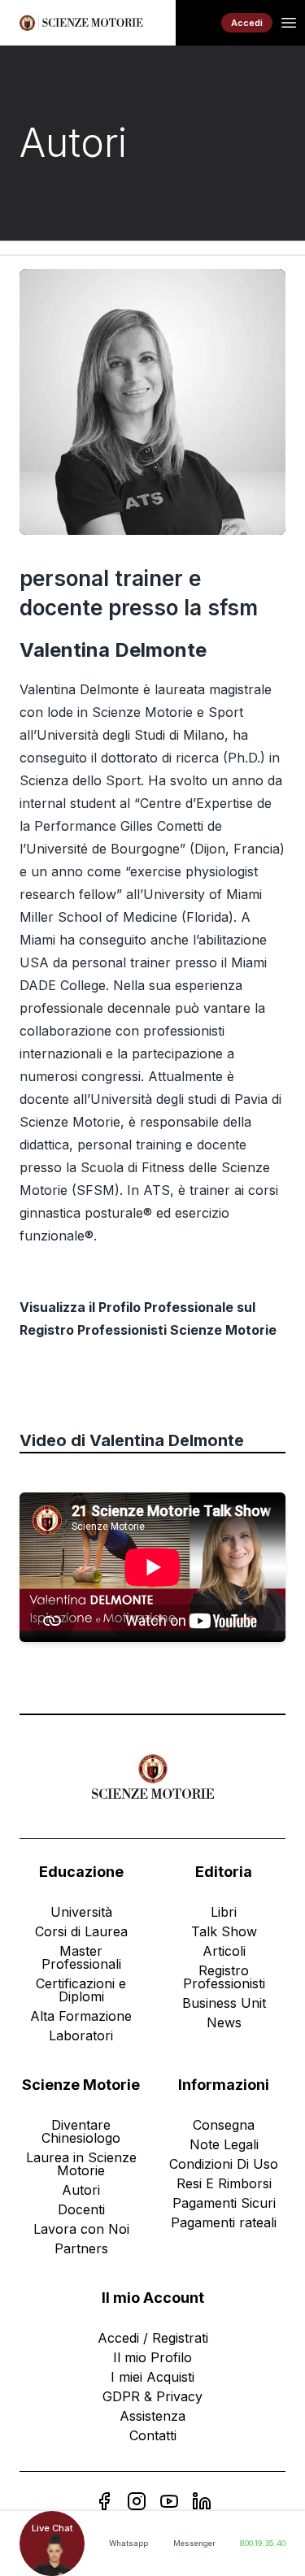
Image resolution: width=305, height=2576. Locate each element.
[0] (198, 23)
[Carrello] (198, 23)
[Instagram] (137, 2501)
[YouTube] (169, 2501)
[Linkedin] (202, 2501)
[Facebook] (104, 2501)
